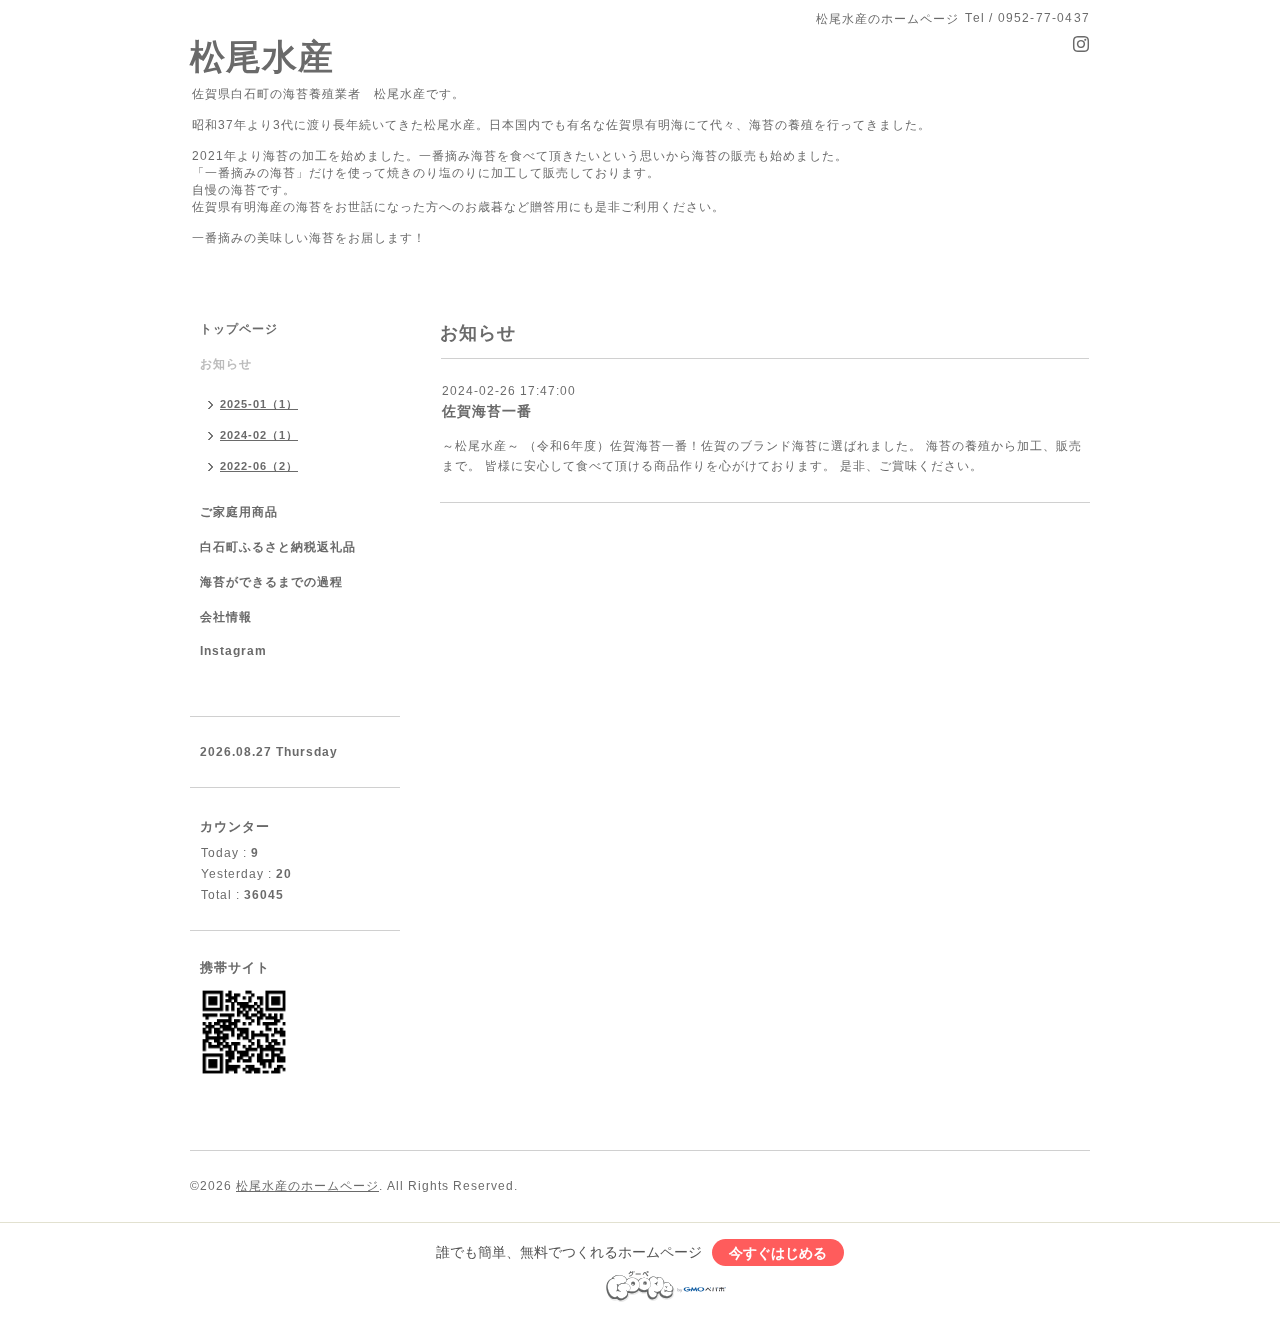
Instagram (233, 651)
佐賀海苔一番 (487, 411)
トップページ (239, 329)
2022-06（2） (259, 466)
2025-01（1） (259, 404)
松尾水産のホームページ (307, 1186)
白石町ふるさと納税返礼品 (278, 547)
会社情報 (226, 617)
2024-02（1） (259, 435)
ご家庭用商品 (239, 512)
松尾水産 (262, 56)
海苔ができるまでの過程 (271, 582)
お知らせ (226, 364)
